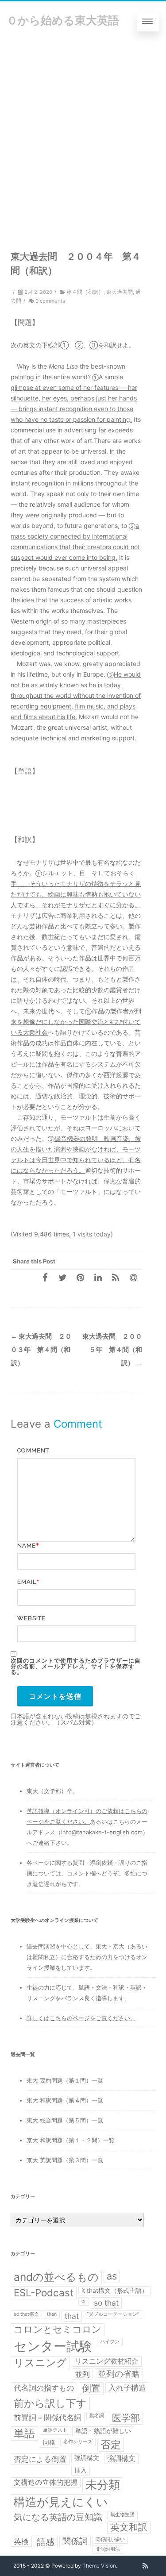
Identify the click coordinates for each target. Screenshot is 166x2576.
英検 (21, 2541)
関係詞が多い (110, 2539)
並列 (82, 2374)
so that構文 (26, 2314)
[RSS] (116, 1277)
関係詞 (75, 2541)
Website (31, 1618)
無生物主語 (122, 2515)
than (52, 2314)
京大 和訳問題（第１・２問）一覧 (71, 2140)
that (72, 2316)
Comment (33, 1450)
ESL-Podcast (44, 2293)
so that (106, 2303)
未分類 (103, 2485)
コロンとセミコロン (58, 2329)
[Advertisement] (83, 129)
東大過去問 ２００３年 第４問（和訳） (41, 1350)
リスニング (40, 2363)
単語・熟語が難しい (103, 2431)
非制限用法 (108, 2549)
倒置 (91, 2388)
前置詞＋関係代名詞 (48, 2417)
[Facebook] (45, 1277)
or (84, 2301)
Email (27, 1582)
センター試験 (53, 2346)
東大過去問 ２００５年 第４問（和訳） (112, 1350)
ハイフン (110, 2342)
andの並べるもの (56, 2277)
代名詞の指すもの (44, 2388)
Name (27, 1546)
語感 (46, 2542)
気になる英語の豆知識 (58, 2517)
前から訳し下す (50, 2403)
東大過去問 (120, 292)
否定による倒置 (40, 2459)
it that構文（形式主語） (115, 2291)
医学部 (126, 2418)
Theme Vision (99, 2566)
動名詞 (97, 2416)
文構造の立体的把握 (46, 2482)
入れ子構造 (127, 2388)
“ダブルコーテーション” (113, 2314)
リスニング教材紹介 (107, 2361)
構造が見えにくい (61, 2502)
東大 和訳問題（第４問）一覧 (65, 2100)
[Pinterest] (80, 1277)
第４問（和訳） (85, 292)
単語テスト (55, 2430)
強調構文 (87, 2458)
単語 (24, 2433)
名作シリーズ (78, 2442)
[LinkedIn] (98, 1277)
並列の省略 (119, 2374)
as (112, 2276)
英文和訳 (129, 2527)
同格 (49, 2442)
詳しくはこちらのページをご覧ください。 (81, 2018)
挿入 (81, 2470)
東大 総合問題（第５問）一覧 (65, 2120)
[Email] (133, 1277)
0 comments (50, 301)
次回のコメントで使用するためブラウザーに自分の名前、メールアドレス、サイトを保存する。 (76, 1666)
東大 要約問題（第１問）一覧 (65, 2080)
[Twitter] (62, 1277)
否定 (111, 2445)
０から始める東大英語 (63, 20)
